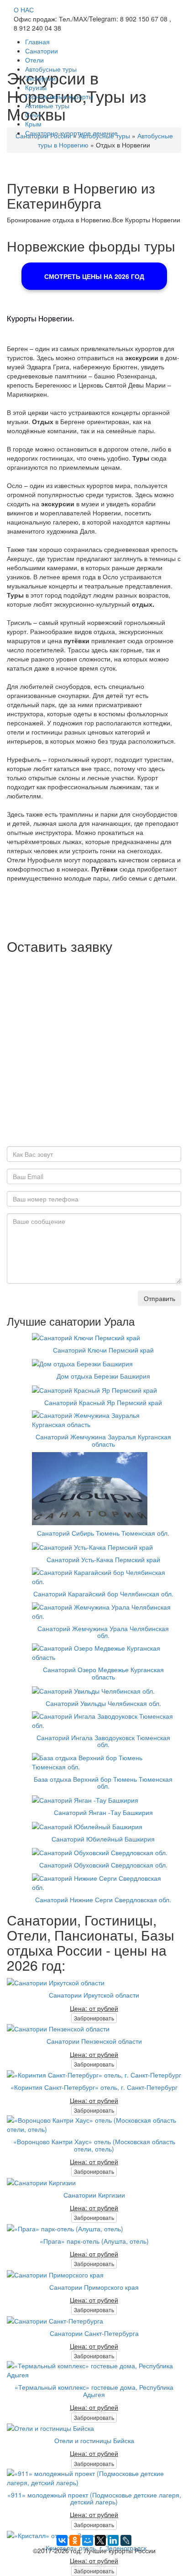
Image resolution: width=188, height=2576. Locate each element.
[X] (100, 2540)
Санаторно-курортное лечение (71, 133)
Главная (37, 42)
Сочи (33, 115)
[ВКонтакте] (62, 2540)
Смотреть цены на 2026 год (94, 276)
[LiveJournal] (126, 2540)
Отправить (159, 1298)
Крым (33, 124)
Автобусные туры (51, 69)
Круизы (36, 87)
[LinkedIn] (113, 2540)
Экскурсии (40, 78)
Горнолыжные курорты (59, 96)
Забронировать (94, 2018)
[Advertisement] (94, 1052)
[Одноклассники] (75, 2540)
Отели (34, 60)
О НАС (24, 10)
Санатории (42, 51)
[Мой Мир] (88, 2540)
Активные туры (47, 105)
